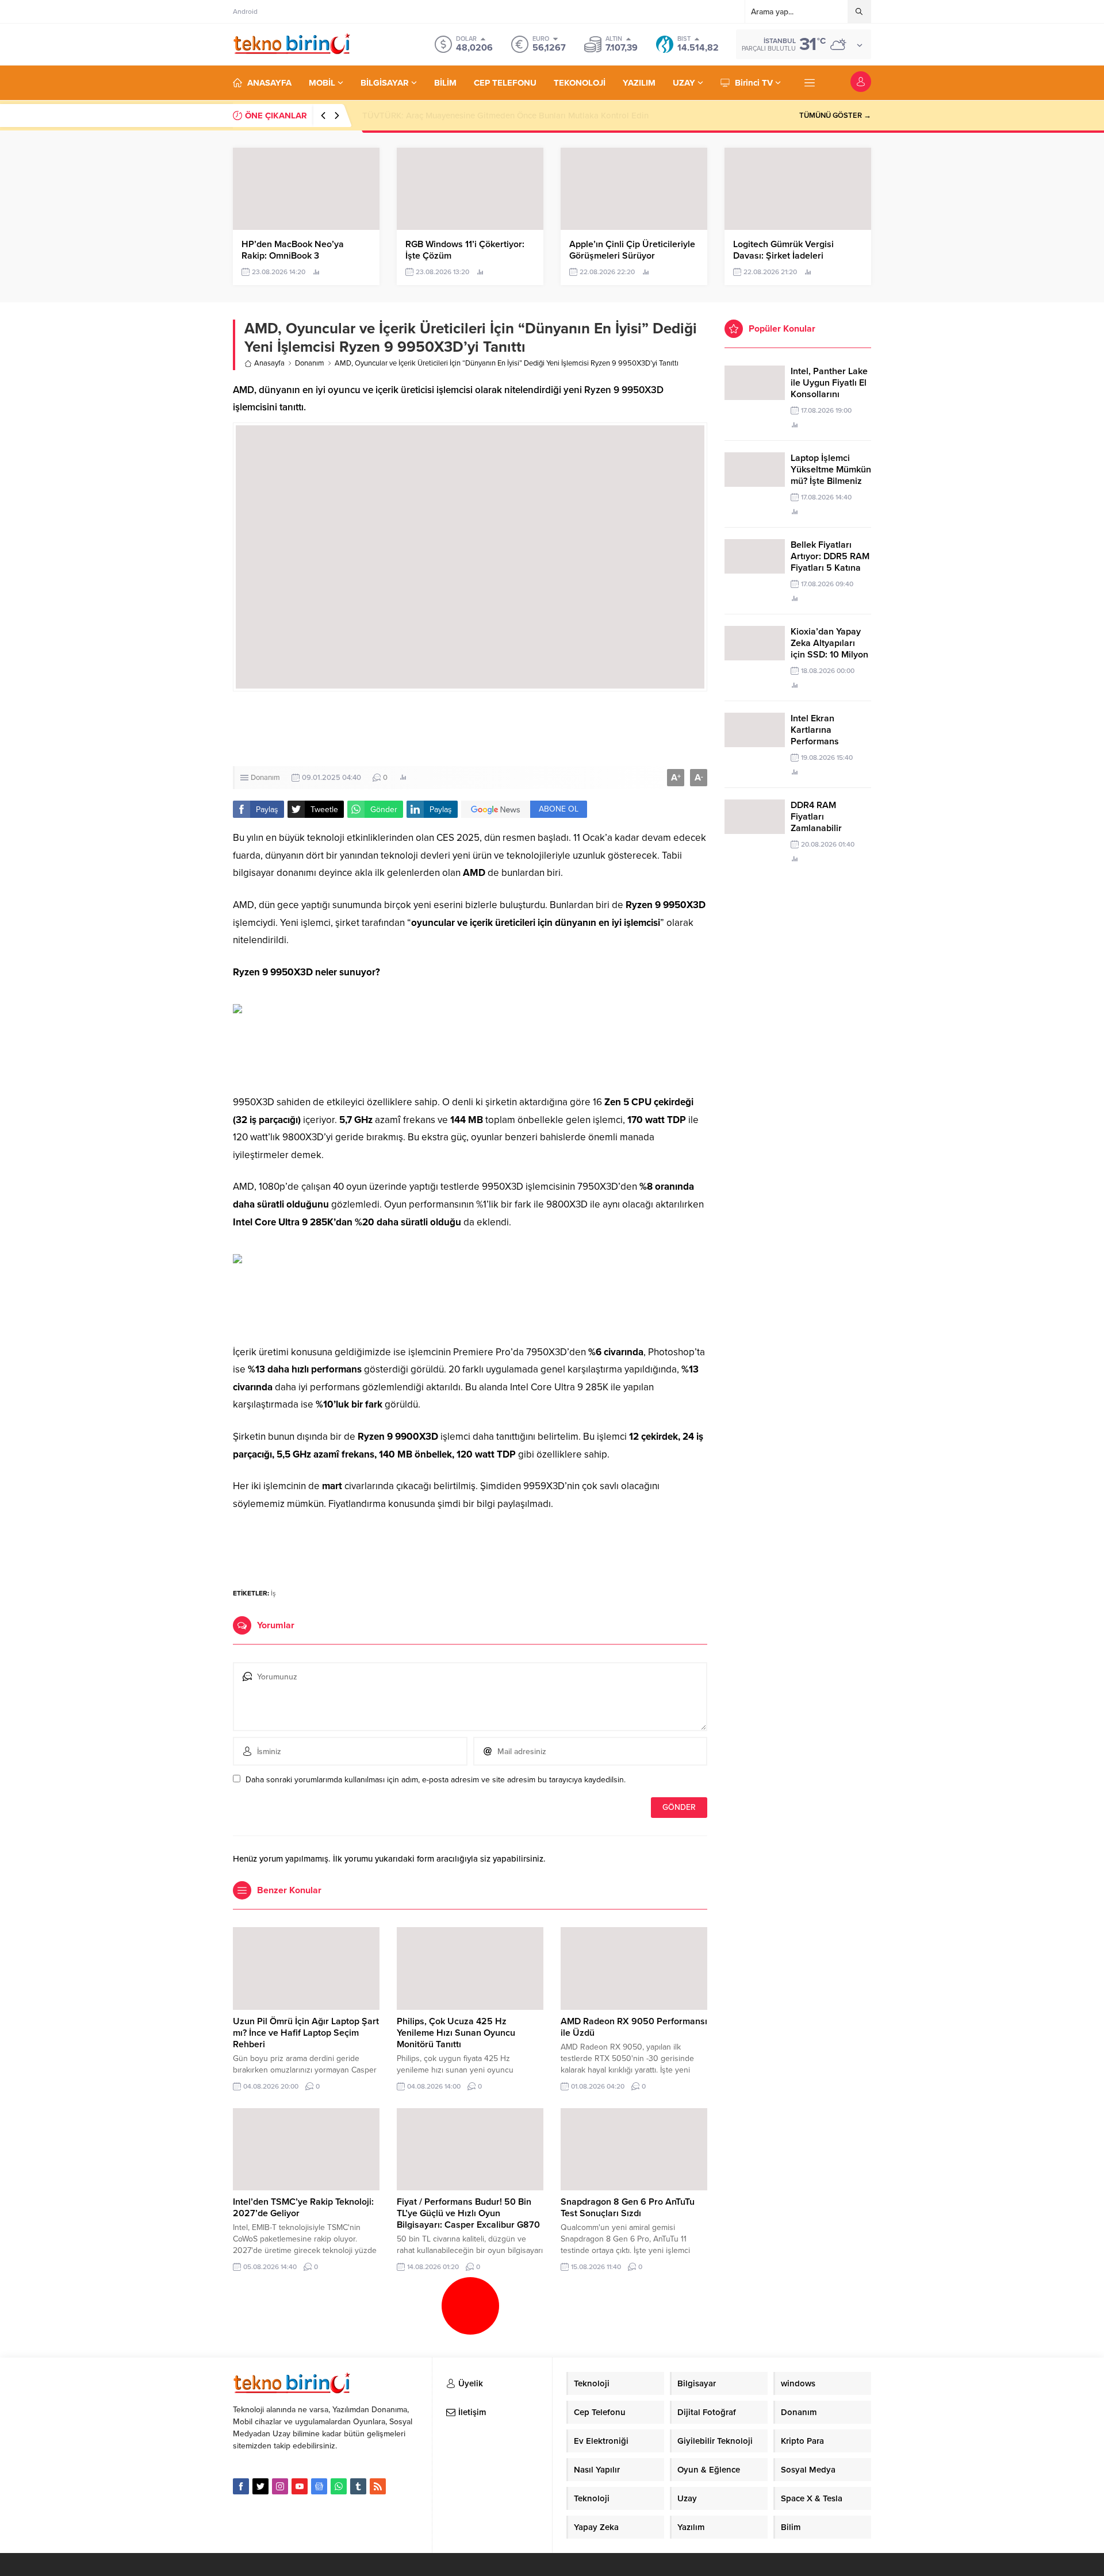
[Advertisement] (187, 172)
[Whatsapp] (339, 2486)
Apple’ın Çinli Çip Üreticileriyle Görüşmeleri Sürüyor (632, 250)
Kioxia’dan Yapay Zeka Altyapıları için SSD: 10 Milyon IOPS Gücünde (829, 649)
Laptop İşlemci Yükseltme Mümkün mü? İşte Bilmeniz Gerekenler (831, 475)
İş (273, 1593)
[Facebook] (241, 2486)
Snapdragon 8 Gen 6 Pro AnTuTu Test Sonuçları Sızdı (628, 2208)
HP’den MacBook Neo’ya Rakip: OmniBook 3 (448, 116)
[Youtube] (300, 2486)
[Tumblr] (358, 2486)
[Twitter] (260, 2486)
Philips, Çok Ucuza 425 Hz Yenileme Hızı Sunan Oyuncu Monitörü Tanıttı (456, 2033)
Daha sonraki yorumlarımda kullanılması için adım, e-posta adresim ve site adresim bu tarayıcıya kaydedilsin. (436, 1780)
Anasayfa (269, 363)
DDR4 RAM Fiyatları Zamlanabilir (816, 817)
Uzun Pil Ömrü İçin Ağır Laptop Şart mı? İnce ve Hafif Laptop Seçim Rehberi (306, 2033)
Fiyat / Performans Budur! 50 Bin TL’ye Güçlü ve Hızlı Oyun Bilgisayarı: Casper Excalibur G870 (468, 2213)
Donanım (310, 363)
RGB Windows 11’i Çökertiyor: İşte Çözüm (465, 250)
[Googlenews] (319, 2486)
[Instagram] (280, 2486)
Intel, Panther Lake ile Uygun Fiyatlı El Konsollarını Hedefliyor (829, 389)
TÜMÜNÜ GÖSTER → (835, 116)
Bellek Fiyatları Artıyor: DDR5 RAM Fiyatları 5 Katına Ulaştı (830, 562)
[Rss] (378, 2486)
